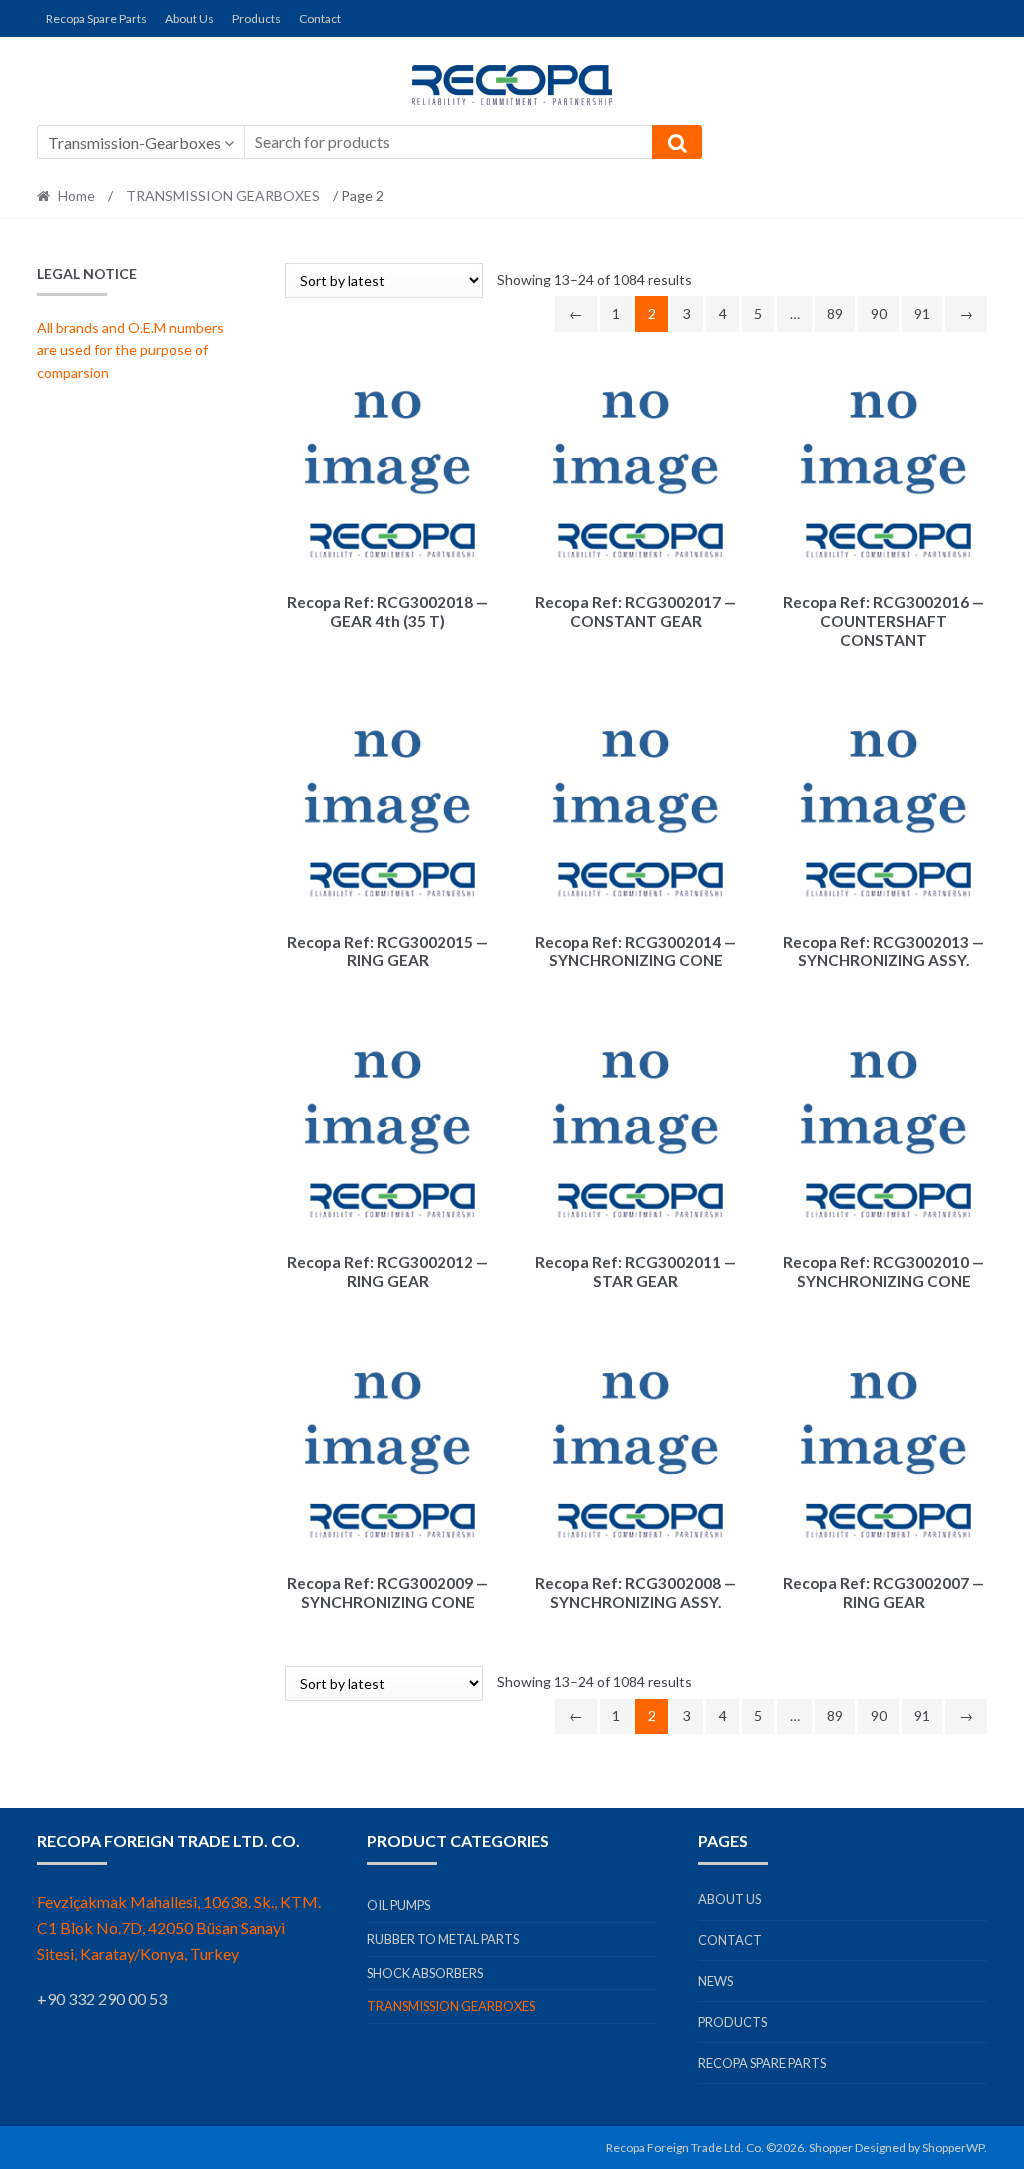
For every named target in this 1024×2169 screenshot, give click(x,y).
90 (879, 313)
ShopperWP (953, 2147)
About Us (189, 18)
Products (256, 18)
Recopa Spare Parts (96, 18)
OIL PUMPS (398, 1905)
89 (835, 313)
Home (76, 195)
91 (922, 313)
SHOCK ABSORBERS (425, 1973)
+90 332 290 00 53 (102, 1998)
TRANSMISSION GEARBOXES (223, 195)
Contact (320, 18)
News (715, 1981)
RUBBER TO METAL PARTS (443, 1939)
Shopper (831, 2147)
